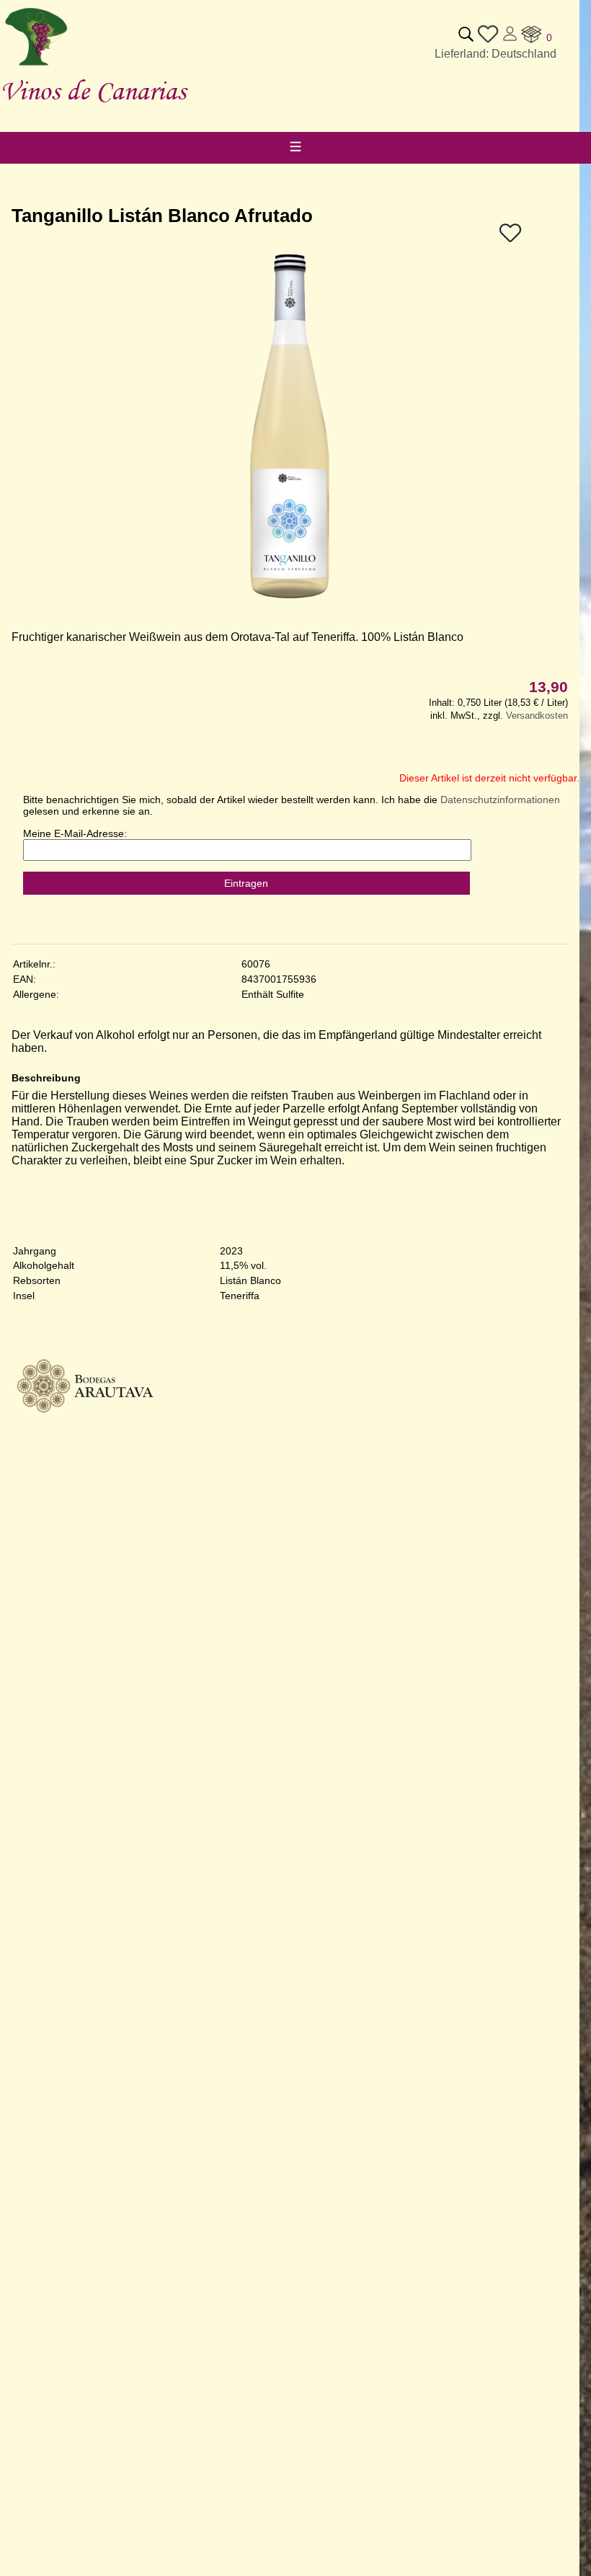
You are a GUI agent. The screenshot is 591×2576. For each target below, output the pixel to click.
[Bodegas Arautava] (84, 1454)
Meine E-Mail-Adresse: (75, 833)
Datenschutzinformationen (500, 800)
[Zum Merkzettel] (488, 41)
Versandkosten (537, 716)
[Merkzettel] (510, 240)
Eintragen (246, 883)
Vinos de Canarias (93, 90)
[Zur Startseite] (36, 66)
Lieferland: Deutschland (496, 54)
